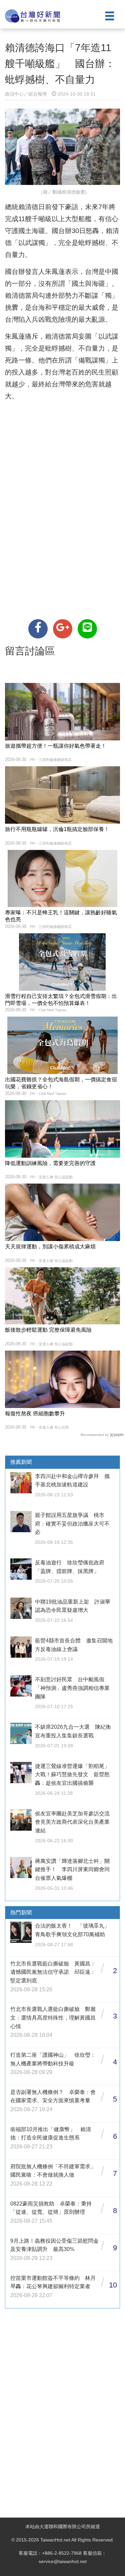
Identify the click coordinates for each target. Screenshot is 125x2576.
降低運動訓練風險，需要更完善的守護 (50, 1163)
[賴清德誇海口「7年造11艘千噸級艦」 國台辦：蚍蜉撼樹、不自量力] (38, 629)
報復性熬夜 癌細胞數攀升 (35, 1413)
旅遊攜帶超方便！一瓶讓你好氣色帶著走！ (56, 746)
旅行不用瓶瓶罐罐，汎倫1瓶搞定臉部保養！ (57, 829)
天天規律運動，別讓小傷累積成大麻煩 (50, 1246)
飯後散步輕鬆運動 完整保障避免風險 (48, 1330)
